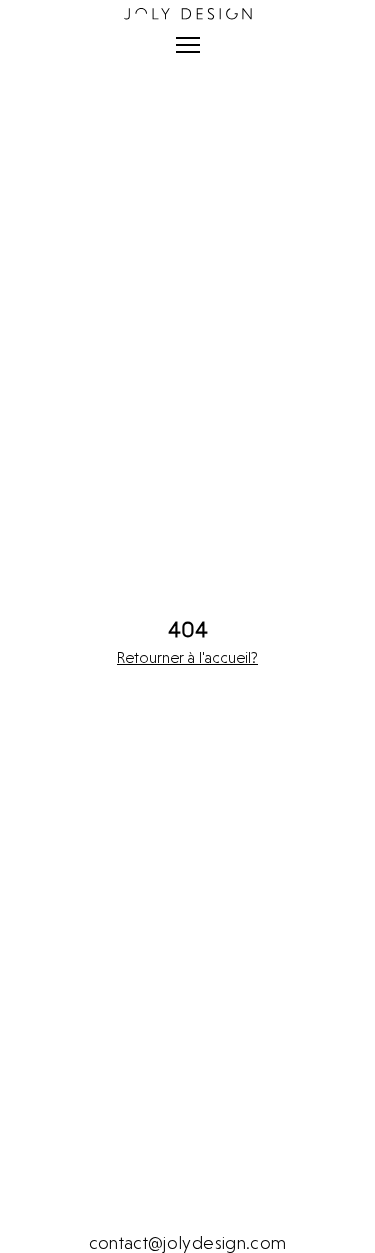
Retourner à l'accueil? (187, 657)
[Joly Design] (187, 13)
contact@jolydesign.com (188, 1242)
